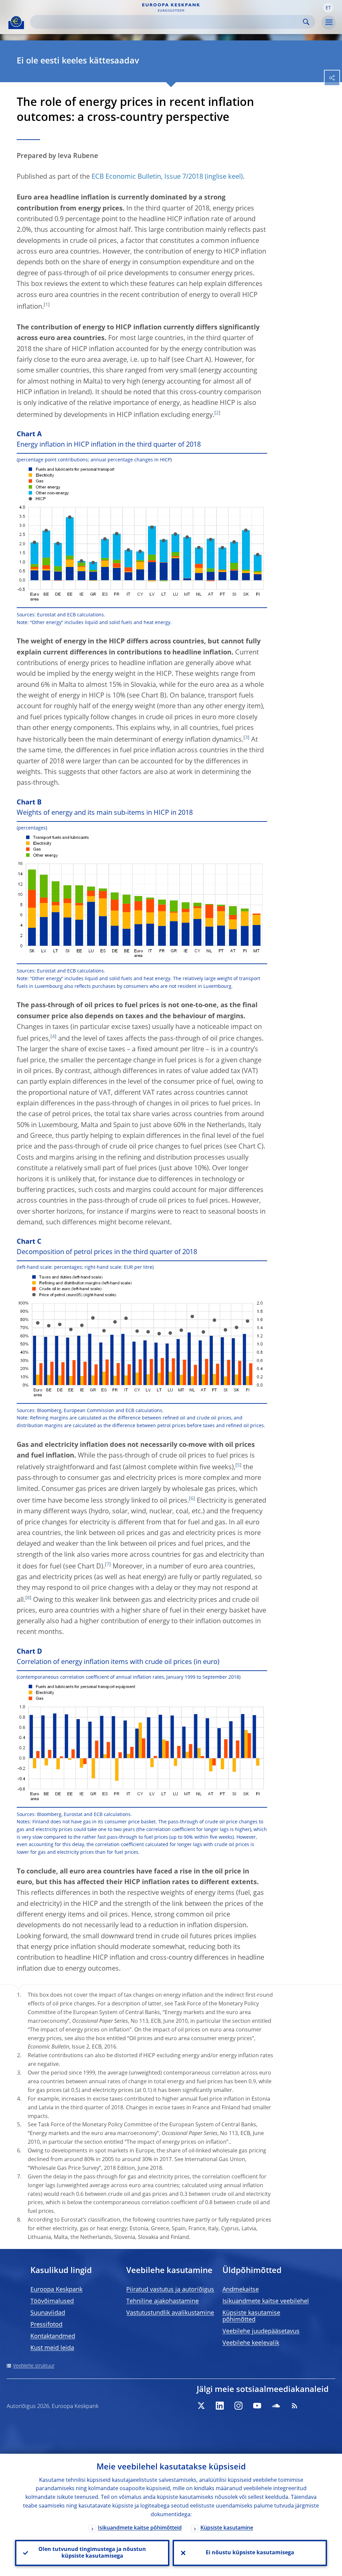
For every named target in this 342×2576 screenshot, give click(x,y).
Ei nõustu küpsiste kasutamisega (250, 2553)
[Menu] (329, 22)
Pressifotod (46, 2325)
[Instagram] (238, 2406)
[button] (328, 8)
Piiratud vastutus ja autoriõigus (170, 2290)
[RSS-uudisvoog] (295, 2406)
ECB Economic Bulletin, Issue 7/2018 (147, 177)
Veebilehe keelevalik (251, 2343)
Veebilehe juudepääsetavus (261, 2331)
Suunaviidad (48, 2313)
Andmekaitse (241, 2290)
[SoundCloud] (276, 2406)
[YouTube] (257, 2406)
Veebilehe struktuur (34, 2366)
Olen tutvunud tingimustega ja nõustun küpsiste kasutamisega (92, 2553)
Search (306, 22)
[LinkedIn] (220, 2406)
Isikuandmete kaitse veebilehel (266, 2301)
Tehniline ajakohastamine (162, 2301)
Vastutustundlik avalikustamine (170, 2313)
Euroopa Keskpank (56, 2290)
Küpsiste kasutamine (227, 2528)
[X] (201, 2406)
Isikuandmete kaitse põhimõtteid (140, 2528)
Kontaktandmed (53, 2336)
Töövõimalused (52, 2301)
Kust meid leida (52, 2348)
